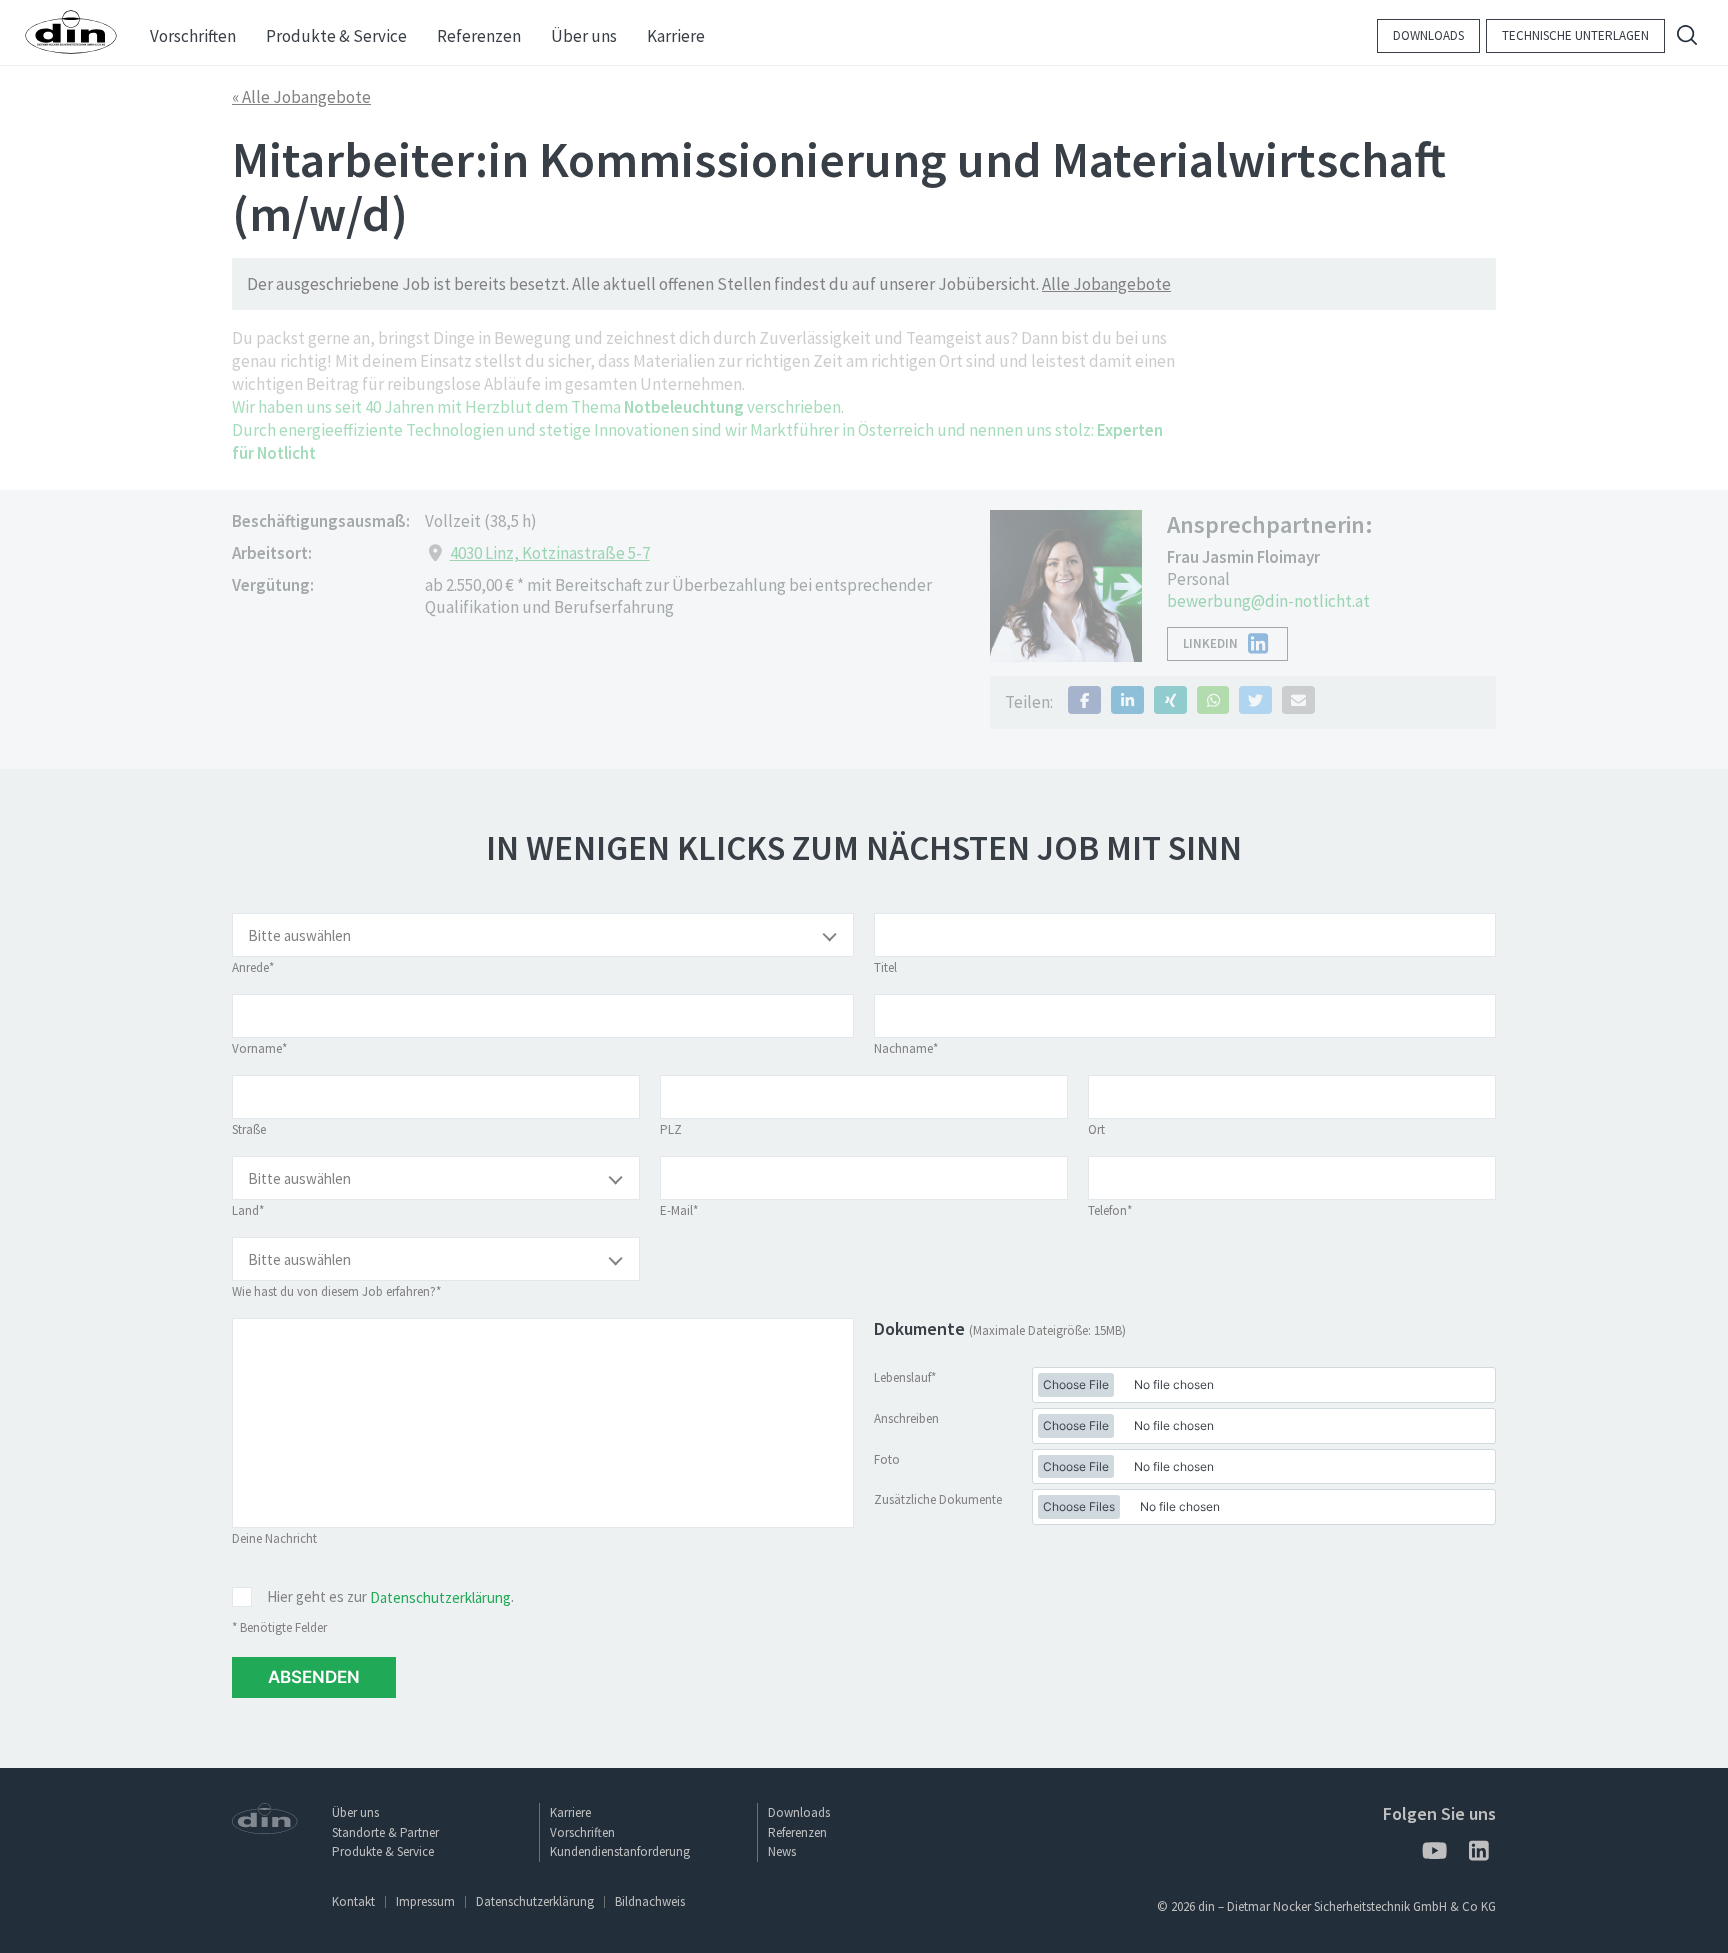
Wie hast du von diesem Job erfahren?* (336, 1291)
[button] (1084, 700)
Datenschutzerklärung (440, 1597)
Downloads (1428, 35)
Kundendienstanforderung (620, 1851)
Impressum (425, 1901)
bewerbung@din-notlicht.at (1268, 601)
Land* (248, 1210)
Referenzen (797, 1832)
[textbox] (543, 936)
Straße (249, 1129)
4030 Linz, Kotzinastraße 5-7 (550, 553)
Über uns (355, 1812)
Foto (887, 1459)
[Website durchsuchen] (1687, 37)
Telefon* (1110, 1210)
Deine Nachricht (274, 1538)
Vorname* (259, 1048)
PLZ (671, 1129)
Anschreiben (906, 1418)
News (782, 1851)
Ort (1096, 1129)
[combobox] (543, 935)
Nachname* (906, 1048)
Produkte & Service (383, 1851)
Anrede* (253, 967)
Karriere (570, 1812)
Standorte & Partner (385, 1832)
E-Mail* (679, 1210)
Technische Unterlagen (1575, 35)
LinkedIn (1210, 643)
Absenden (314, 1677)
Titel (885, 967)
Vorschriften (582, 1832)
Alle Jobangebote (1106, 284)
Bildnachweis (650, 1901)
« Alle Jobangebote (301, 97)
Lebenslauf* (905, 1377)
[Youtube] (1433, 1854)
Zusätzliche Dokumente (938, 1499)
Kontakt (353, 1901)
